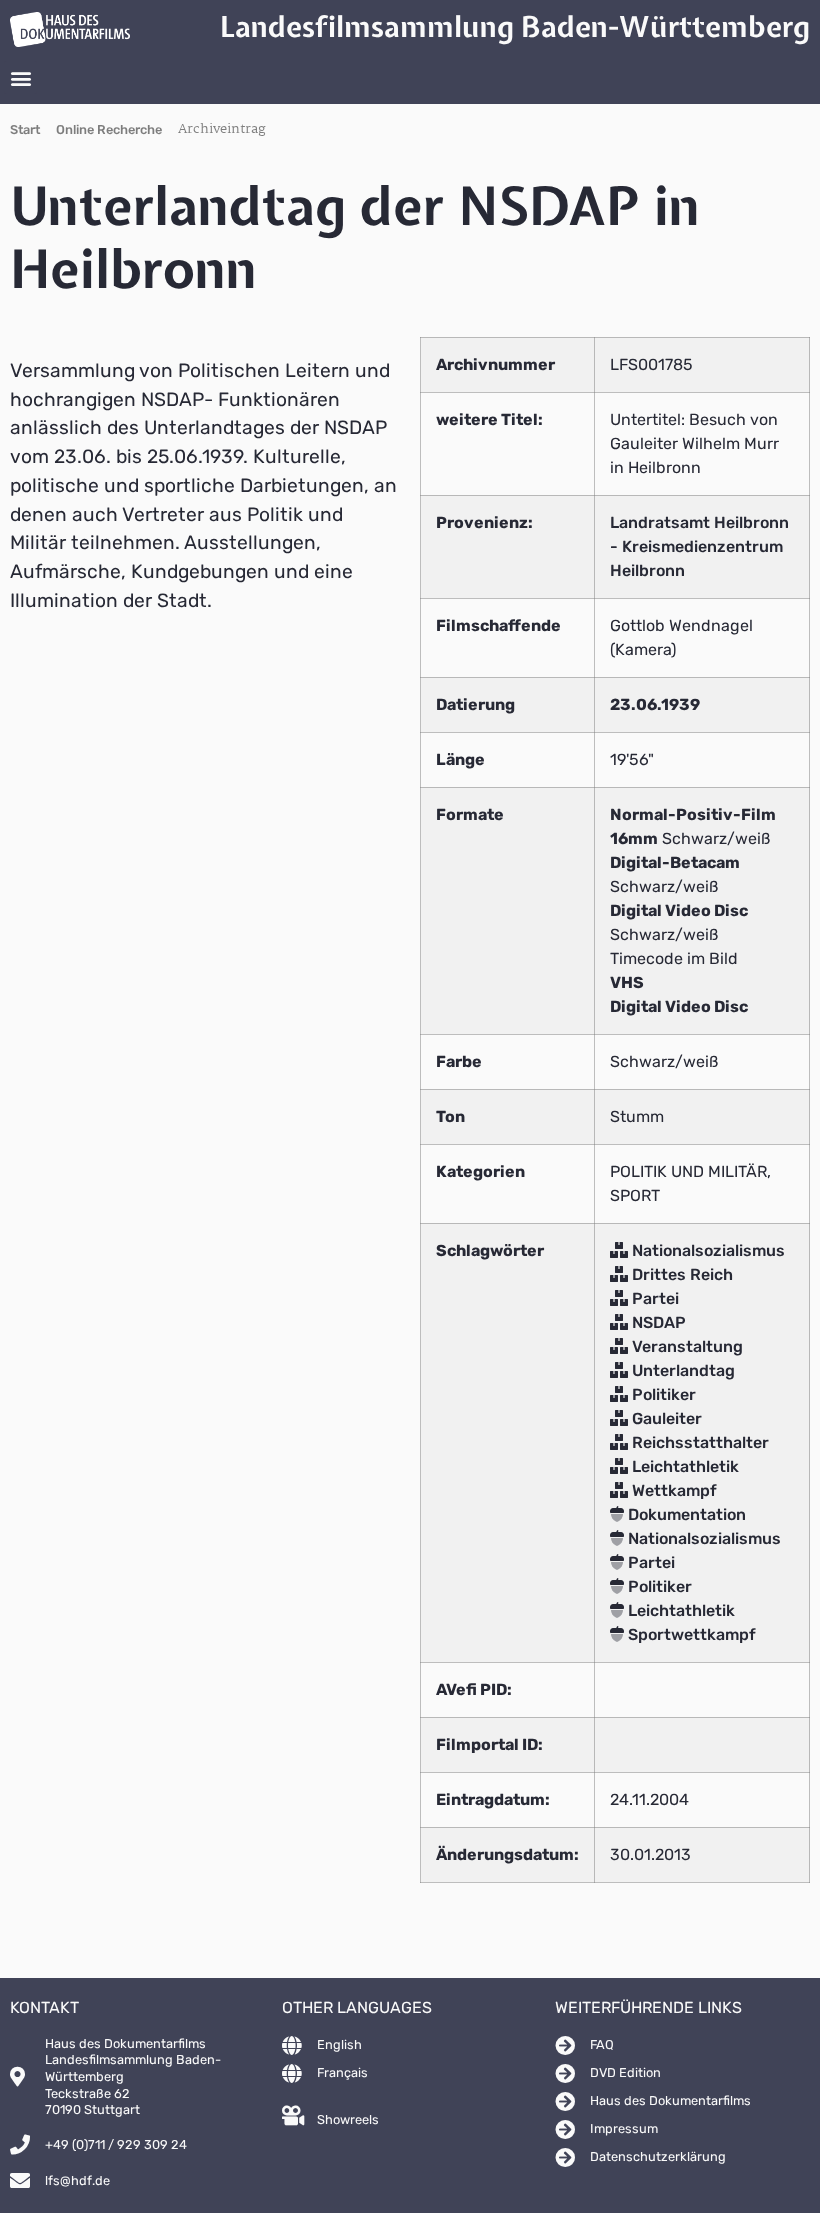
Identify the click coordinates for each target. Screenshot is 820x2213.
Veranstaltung (685, 1346)
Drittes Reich (680, 1274)
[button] (20, 77)
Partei (653, 1298)
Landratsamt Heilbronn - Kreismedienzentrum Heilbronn (699, 546)
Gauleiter (665, 1418)
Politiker (662, 1394)
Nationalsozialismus (706, 1250)
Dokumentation (685, 1514)
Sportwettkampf (690, 1634)
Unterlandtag (681, 1370)
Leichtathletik (683, 1466)
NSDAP (657, 1322)
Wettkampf (672, 1490)
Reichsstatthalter (698, 1442)
